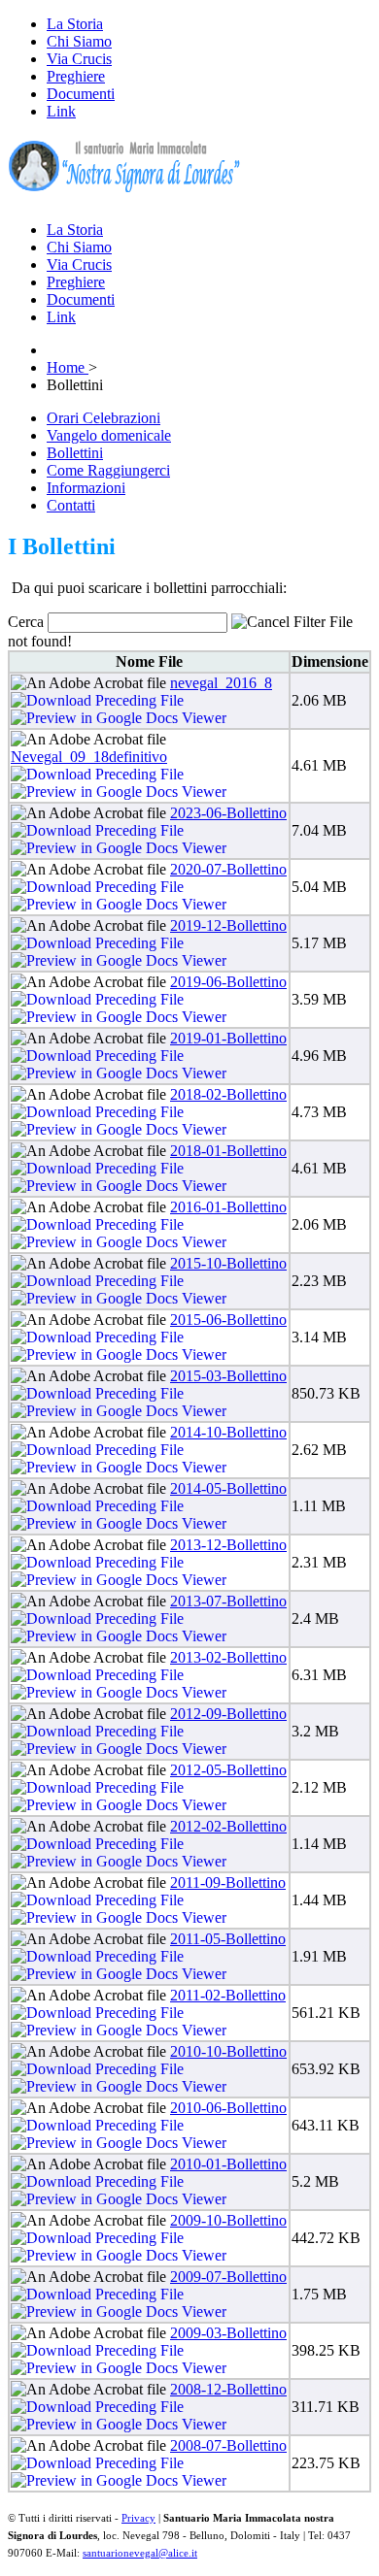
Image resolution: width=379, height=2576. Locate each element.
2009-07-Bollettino (228, 2277)
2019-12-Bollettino (228, 925)
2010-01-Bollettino (228, 2164)
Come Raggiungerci (108, 470)
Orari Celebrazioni (103, 418)
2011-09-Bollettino (228, 1882)
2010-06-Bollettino (228, 2108)
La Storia (75, 24)
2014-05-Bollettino (228, 1488)
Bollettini (75, 453)
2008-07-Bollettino (228, 2445)
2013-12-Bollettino (228, 1545)
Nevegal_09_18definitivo (89, 757)
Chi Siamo (79, 41)
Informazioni (86, 488)
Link (61, 111)
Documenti (81, 94)
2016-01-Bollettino (228, 1207)
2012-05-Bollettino (228, 1770)
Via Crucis (79, 59)
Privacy (138, 2518)
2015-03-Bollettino (228, 1376)
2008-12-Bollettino (228, 2389)
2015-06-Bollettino (228, 1320)
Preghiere (76, 76)
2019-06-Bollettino (228, 982)
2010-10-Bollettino (228, 2051)
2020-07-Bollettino (228, 869)
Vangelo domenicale (109, 435)
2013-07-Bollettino (228, 1601)
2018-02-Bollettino (228, 1094)
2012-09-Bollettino (228, 1714)
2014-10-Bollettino (228, 1432)
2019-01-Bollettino (228, 1038)
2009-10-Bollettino (228, 2220)
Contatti (71, 505)
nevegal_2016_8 (221, 683)
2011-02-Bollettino (228, 1995)
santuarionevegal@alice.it (140, 2553)
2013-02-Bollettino (228, 1657)
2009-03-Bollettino (228, 2333)
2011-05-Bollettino (228, 1939)
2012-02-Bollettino (228, 1826)
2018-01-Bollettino (228, 1151)
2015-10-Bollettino (228, 1263)
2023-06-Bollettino (228, 813)
